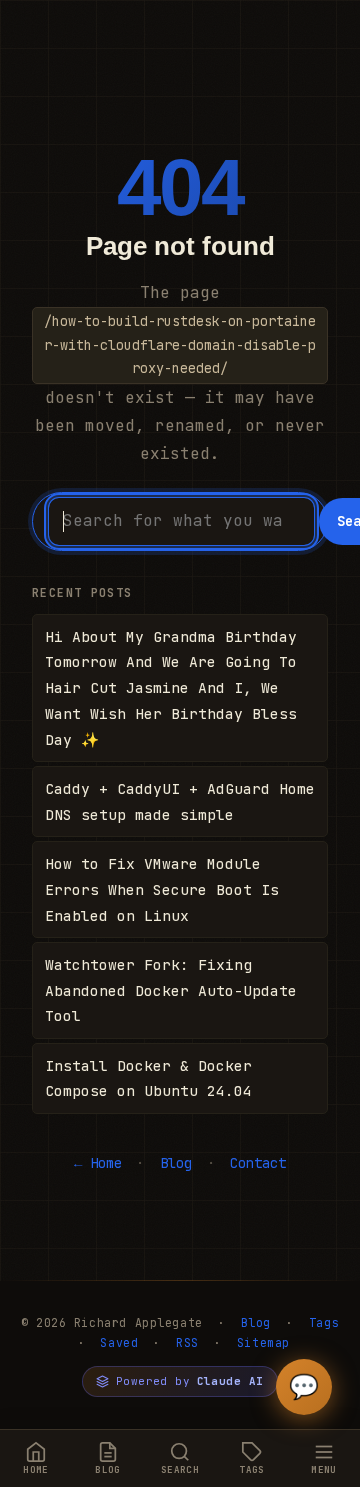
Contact (258, 1163)
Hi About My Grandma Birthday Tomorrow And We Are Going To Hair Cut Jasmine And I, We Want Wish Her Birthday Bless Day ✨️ (171, 688)
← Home (98, 1163)
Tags (324, 1322)
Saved (119, 1342)
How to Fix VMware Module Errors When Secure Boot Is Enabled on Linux (162, 889)
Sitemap (263, 1342)
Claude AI (230, 1381)
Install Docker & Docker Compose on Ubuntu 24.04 (148, 1078)
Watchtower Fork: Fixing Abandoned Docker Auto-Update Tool (171, 990)
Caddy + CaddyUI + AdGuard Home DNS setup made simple (180, 801)
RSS (187, 1342)
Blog (176, 1163)
